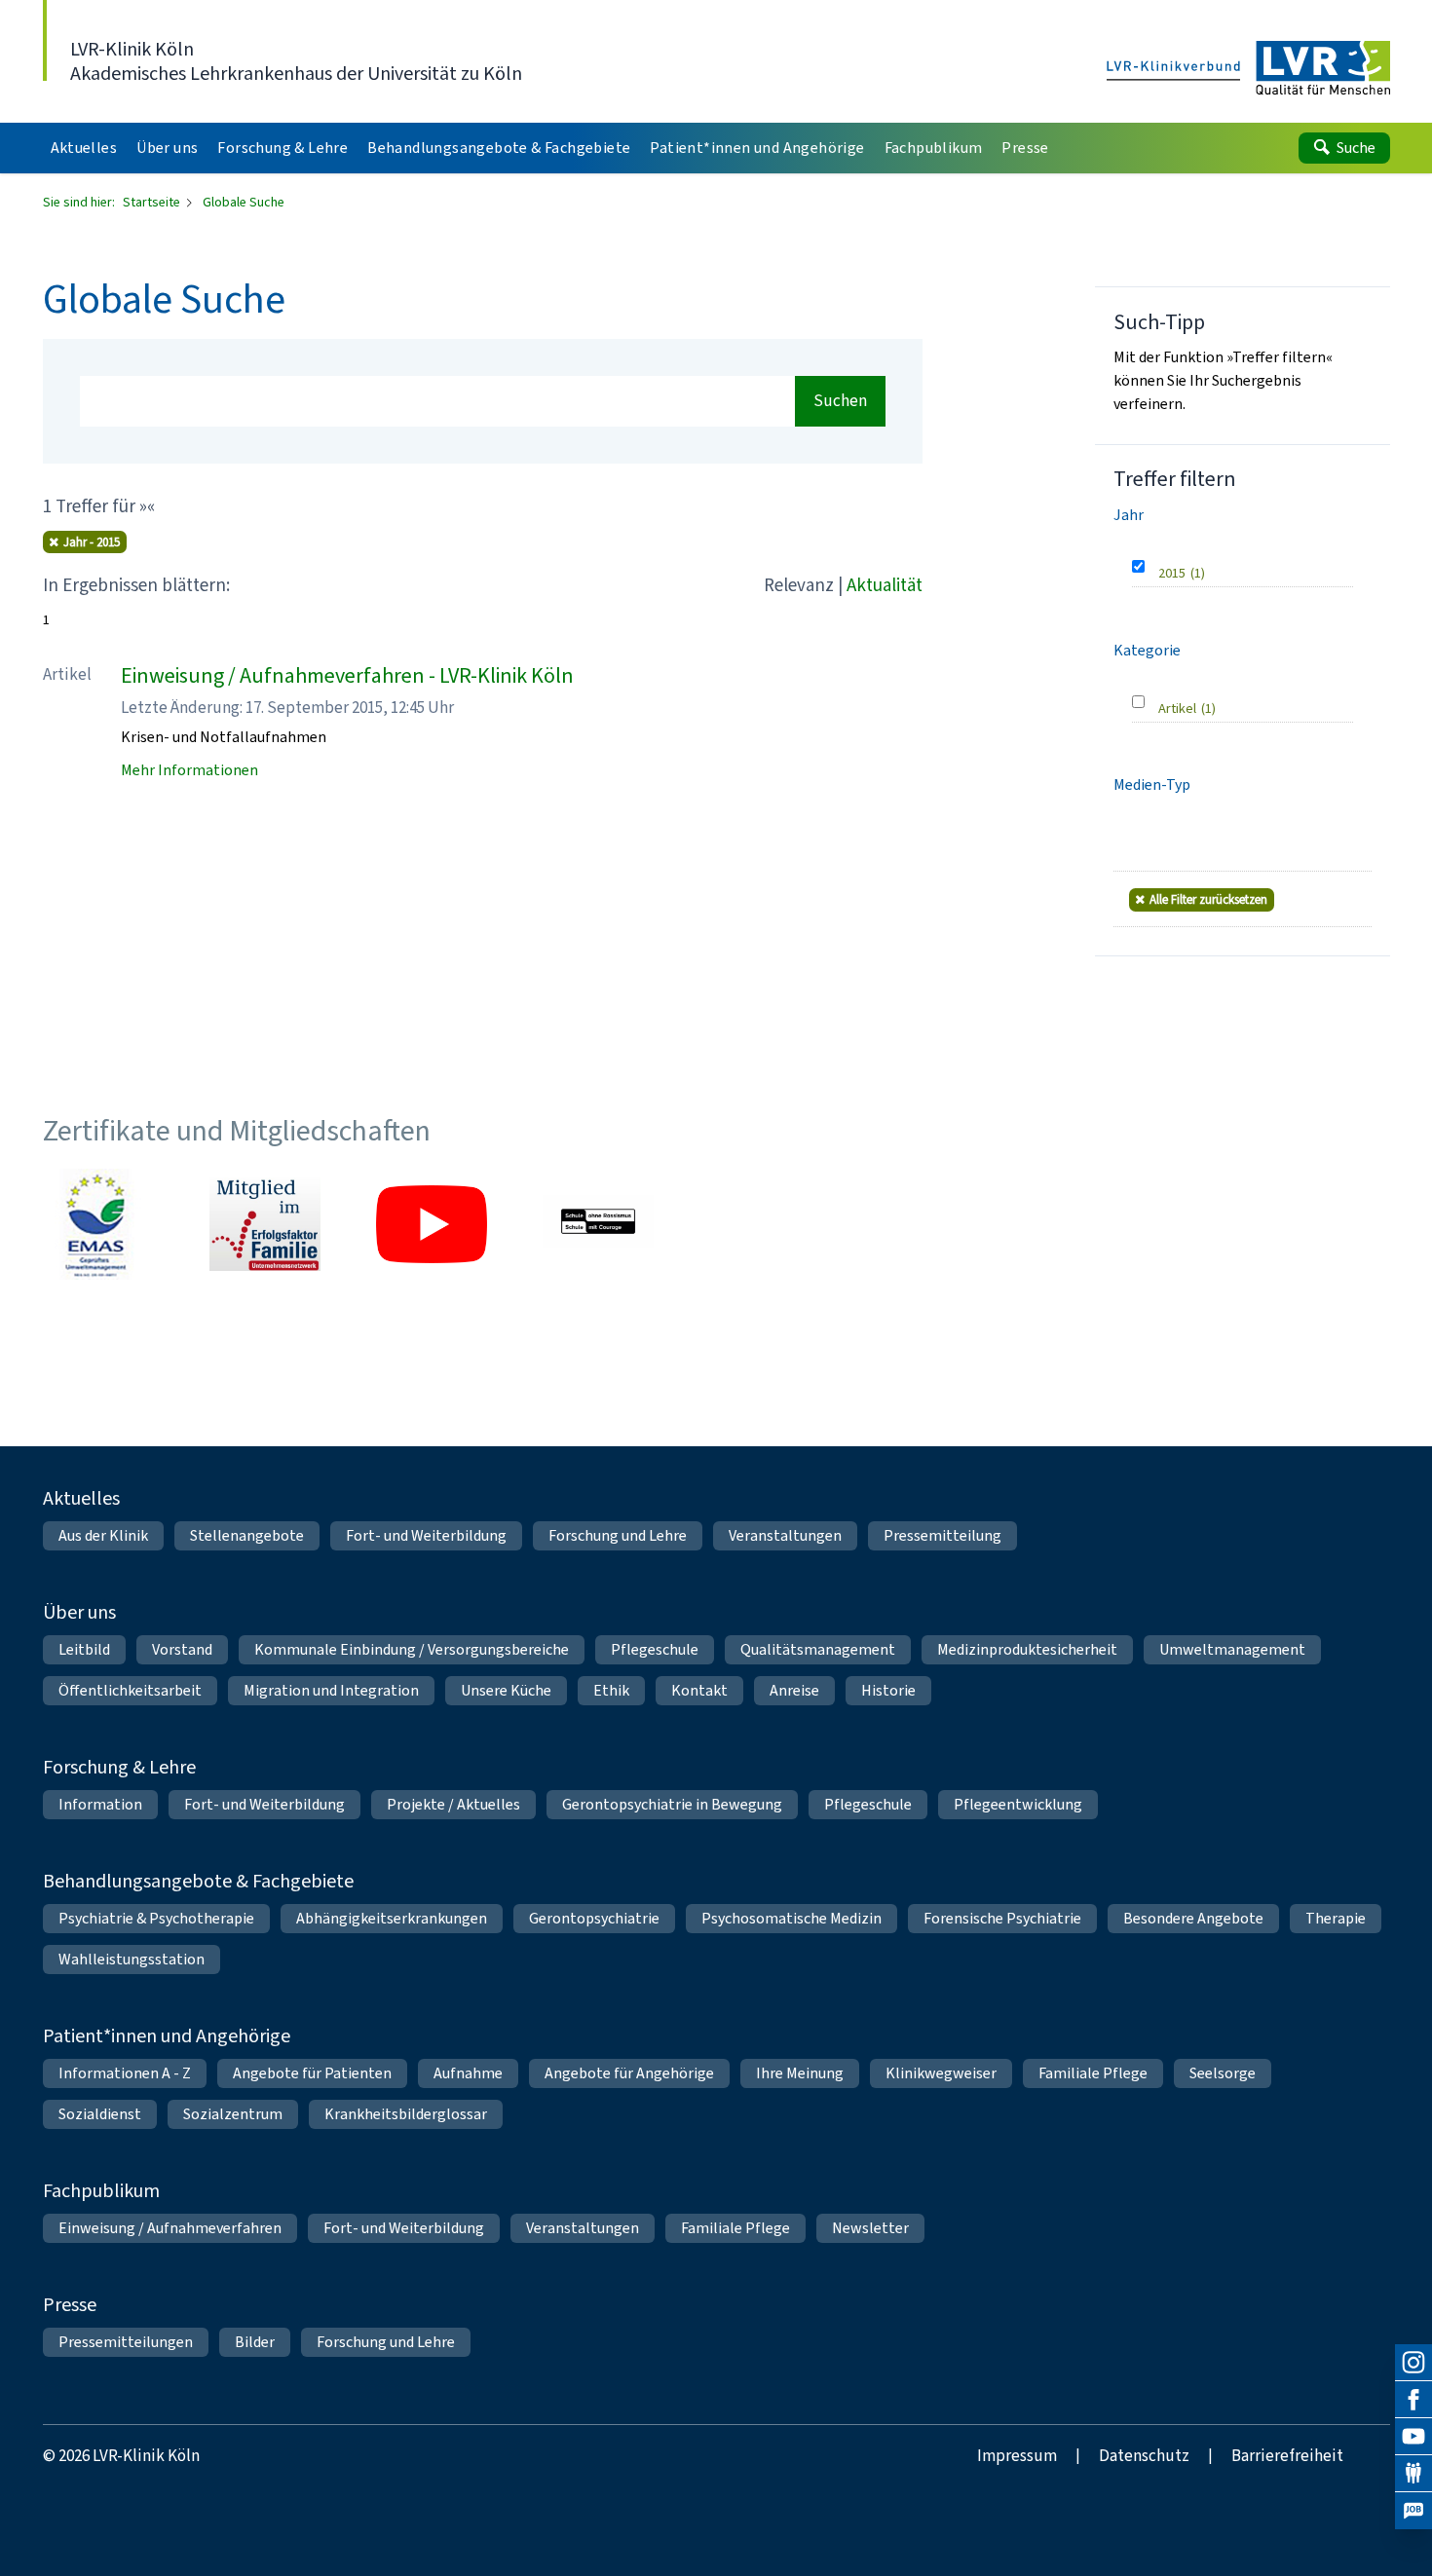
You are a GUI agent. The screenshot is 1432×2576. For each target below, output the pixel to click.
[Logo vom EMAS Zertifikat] (98, 1224)
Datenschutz (1144, 2456)
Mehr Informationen (189, 770)
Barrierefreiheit (1287, 2456)
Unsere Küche (506, 1690)
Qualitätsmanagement (818, 1649)
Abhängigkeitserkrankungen (392, 1918)
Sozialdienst (100, 2114)
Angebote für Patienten (312, 2073)
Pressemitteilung (942, 1535)
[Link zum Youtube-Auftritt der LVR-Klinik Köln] (432, 1224)
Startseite (153, 202)
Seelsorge (1223, 2073)
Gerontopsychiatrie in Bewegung (672, 1804)
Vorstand (182, 1649)
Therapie (1336, 1918)
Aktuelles (81, 1498)
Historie (888, 1690)
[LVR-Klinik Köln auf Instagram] (1413, 2363)
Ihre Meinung (800, 2073)
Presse (70, 2305)
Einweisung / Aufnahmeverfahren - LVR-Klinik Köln (347, 675)
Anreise (794, 1690)
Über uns (79, 1612)
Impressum (1017, 2456)
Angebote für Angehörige (629, 2073)
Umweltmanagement (1232, 1649)
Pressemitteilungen (126, 2342)
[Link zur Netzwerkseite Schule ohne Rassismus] (598, 1224)
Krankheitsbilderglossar (406, 2114)
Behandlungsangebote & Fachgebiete (198, 1881)
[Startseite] (1248, 69)
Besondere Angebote (1193, 1918)
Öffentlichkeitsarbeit (130, 1690)
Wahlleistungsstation (132, 1959)
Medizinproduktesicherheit (1027, 1649)
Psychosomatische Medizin (791, 1918)
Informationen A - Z (125, 2073)
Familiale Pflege (1093, 2073)
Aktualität (885, 585)
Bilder (255, 2342)
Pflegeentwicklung (1018, 1804)
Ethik (611, 1690)
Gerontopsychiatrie (594, 1918)
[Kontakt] (1413, 2474)
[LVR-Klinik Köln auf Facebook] (1413, 2400)
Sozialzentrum (233, 2114)
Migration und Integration (331, 1690)
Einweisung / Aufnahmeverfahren (170, 2228)
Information (100, 1804)
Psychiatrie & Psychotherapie (156, 1918)
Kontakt (699, 1690)
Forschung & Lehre (119, 1767)
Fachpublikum (101, 2191)
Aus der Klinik (103, 1535)
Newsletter (870, 2228)
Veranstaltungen (785, 1535)
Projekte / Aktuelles (453, 1804)
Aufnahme (468, 2073)
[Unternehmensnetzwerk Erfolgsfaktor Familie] (265, 1224)
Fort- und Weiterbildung (426, 1535)
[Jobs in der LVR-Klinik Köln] (1413, 2511)
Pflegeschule (655, 1649)
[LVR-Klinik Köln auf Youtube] (1413, 2437)
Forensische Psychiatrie (1002, 1918)
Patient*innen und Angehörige (167, 2036)
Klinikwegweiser (941, 2073)
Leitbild (84, 1649)
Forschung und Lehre (618, 1535)
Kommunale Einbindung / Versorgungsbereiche (412, 1649)
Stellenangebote (247, 1535)
